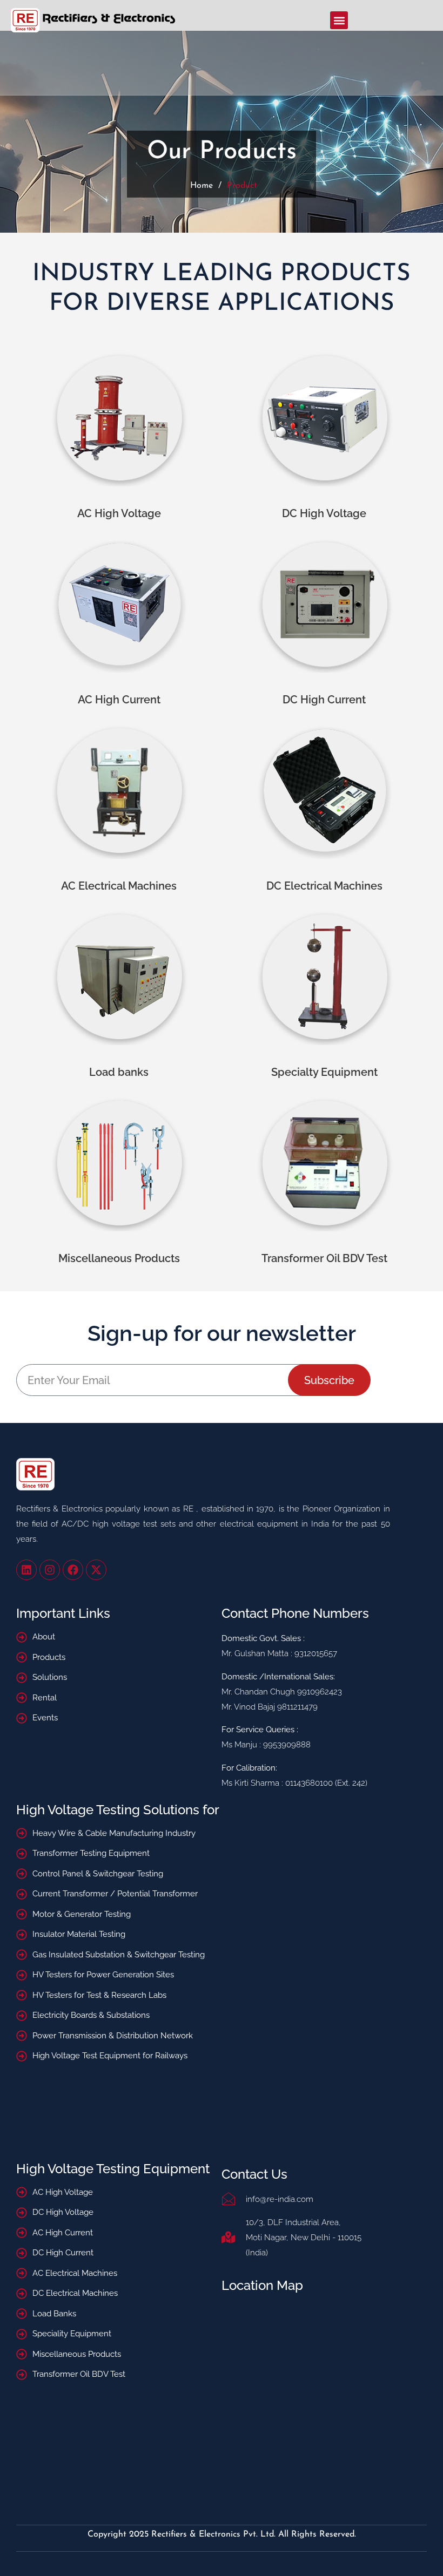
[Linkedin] (26, 1570)
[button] (339, 20)
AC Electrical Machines (119, 886)
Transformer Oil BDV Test (324, 1258)
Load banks (119, 1072)
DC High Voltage (324, 513)
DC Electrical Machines (324, 886)
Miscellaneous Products (119, 1258)
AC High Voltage (119, 513)
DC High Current (324, 700)
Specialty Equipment (324, 1072)
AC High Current (119, 700)
